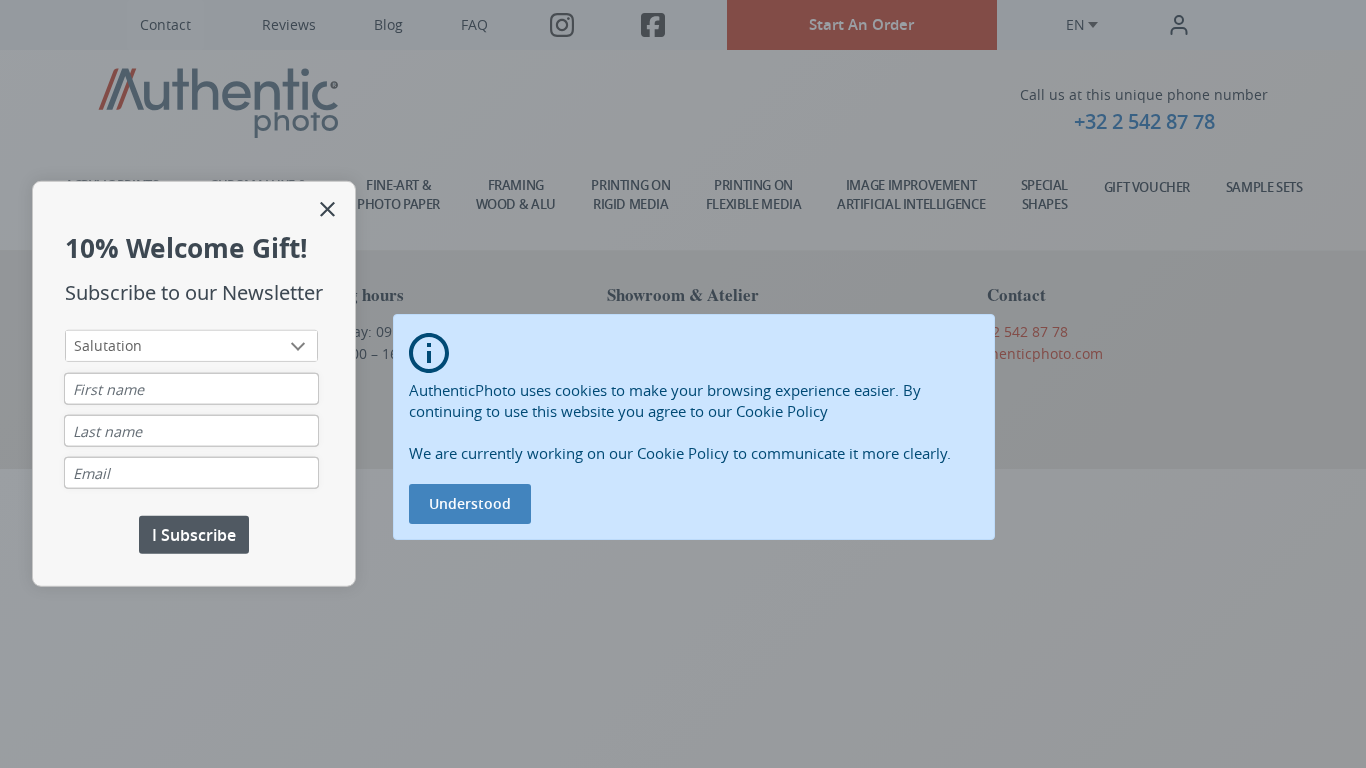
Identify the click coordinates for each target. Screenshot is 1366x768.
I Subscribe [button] (194, 534)
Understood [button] (470, 503)
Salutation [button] (108, 344)
